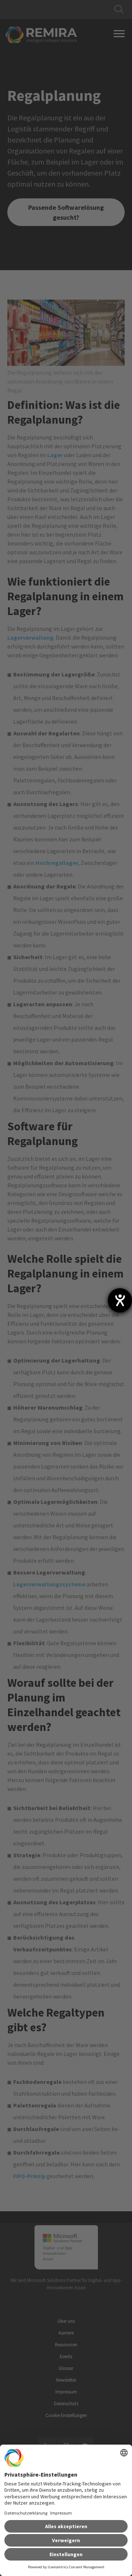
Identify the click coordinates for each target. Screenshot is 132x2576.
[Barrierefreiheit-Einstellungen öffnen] (120, 1300)
